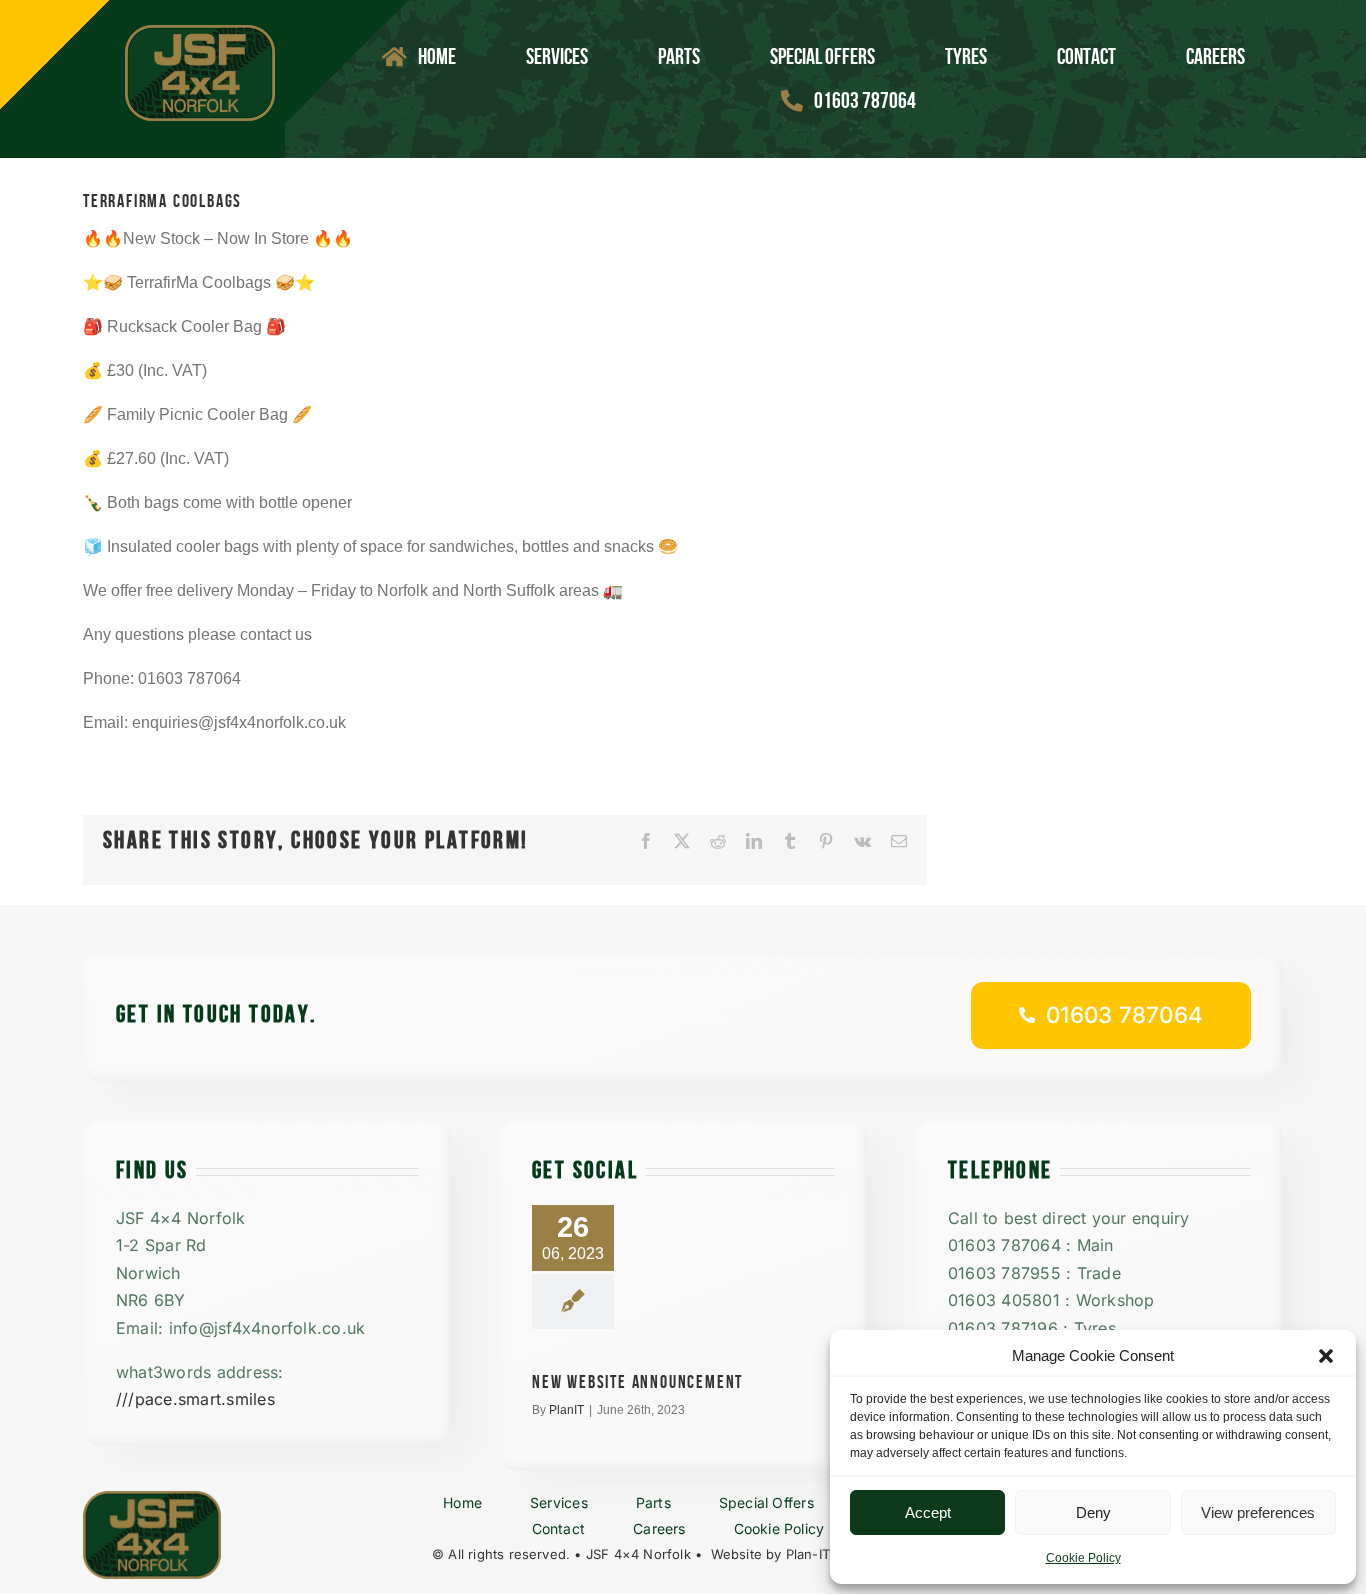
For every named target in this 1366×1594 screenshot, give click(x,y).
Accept (928, 1512)
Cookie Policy (1083, 1558)
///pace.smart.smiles (195, 1399)
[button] (1326, 1356)
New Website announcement (637, 1382)
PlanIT (566, 1410)
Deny (1093, 1512)
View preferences (1258, 1512)
